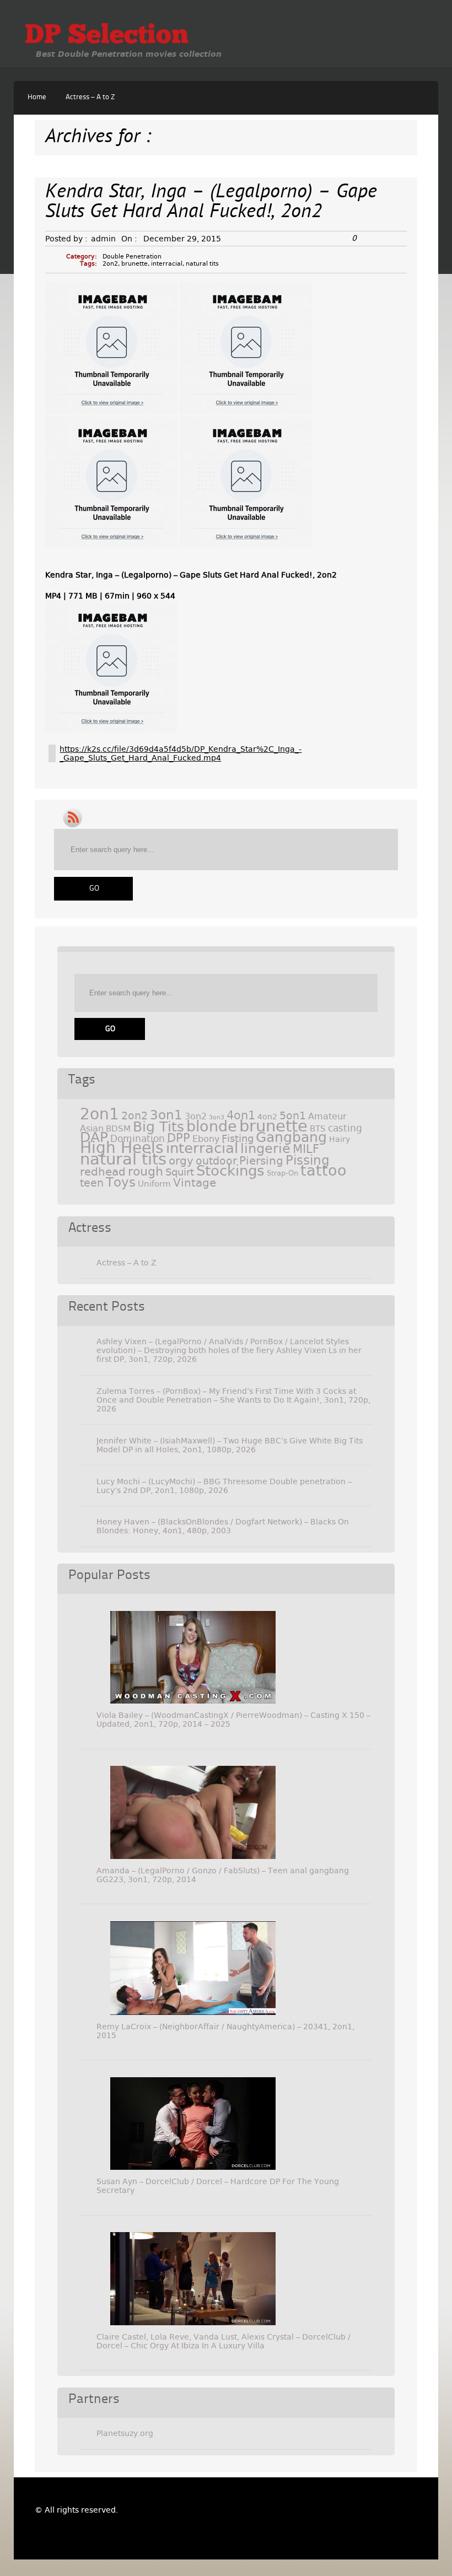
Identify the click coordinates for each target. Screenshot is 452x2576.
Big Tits (158, 1127)
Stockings (230, 1171)
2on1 (99, 1114)
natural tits (202, 264)
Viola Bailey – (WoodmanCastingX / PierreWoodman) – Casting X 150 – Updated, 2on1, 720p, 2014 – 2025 (233, 1720)
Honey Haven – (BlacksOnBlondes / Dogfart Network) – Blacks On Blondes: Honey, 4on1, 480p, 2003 (223, 1526)
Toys (121, 1182)
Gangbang (291, 1137)
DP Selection (107, 36)
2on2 (110, 264)
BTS (318, 1128)
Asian (92, 1128)
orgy (181, 1161)
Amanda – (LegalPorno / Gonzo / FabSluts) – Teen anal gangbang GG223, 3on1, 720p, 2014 (223, 1875)
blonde (212, 1126)
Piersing (261, 1161)
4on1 (241, 1115)
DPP (179, 1138)
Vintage (195, 1183)
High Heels (122, 1148)
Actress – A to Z (90, 97)
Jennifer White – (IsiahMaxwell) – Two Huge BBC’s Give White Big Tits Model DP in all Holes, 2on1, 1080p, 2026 (230, 1445)
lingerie (265, 1149)
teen (92, 1183)
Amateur (327, 1116)
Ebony (206, 1139)
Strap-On (282, 1173)
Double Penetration (132, 257)
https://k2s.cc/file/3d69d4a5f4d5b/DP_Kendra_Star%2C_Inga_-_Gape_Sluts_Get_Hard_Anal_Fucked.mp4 (181, 753)
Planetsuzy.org (125, 2433)
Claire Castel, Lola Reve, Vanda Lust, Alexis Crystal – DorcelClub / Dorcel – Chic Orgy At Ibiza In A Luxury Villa (224, 2341)
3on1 (166, 1115)
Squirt (180, 1172)
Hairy (340, 1139)
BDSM (118, 1129)
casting (345, 1128)
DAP (94, 1137)
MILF (306, 1149)
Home (37, 97)
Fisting (238, 1138)
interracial (167, 264)
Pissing (308, 1160)
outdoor (216, 1161)
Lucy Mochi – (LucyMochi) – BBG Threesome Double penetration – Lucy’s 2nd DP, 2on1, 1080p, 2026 (224, 1486)
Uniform (154, 1184)
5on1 (293, 1116)
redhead (103, 1172)
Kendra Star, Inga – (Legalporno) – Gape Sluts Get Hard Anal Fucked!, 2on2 (211, 203)
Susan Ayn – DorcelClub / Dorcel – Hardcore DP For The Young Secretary (218, 2186)
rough (146, 1171)
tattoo (324, 1170)
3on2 (196, 1116)
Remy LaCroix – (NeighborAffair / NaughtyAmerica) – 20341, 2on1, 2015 (225, 2031)
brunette (134, 264)
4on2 (267, 1117)
